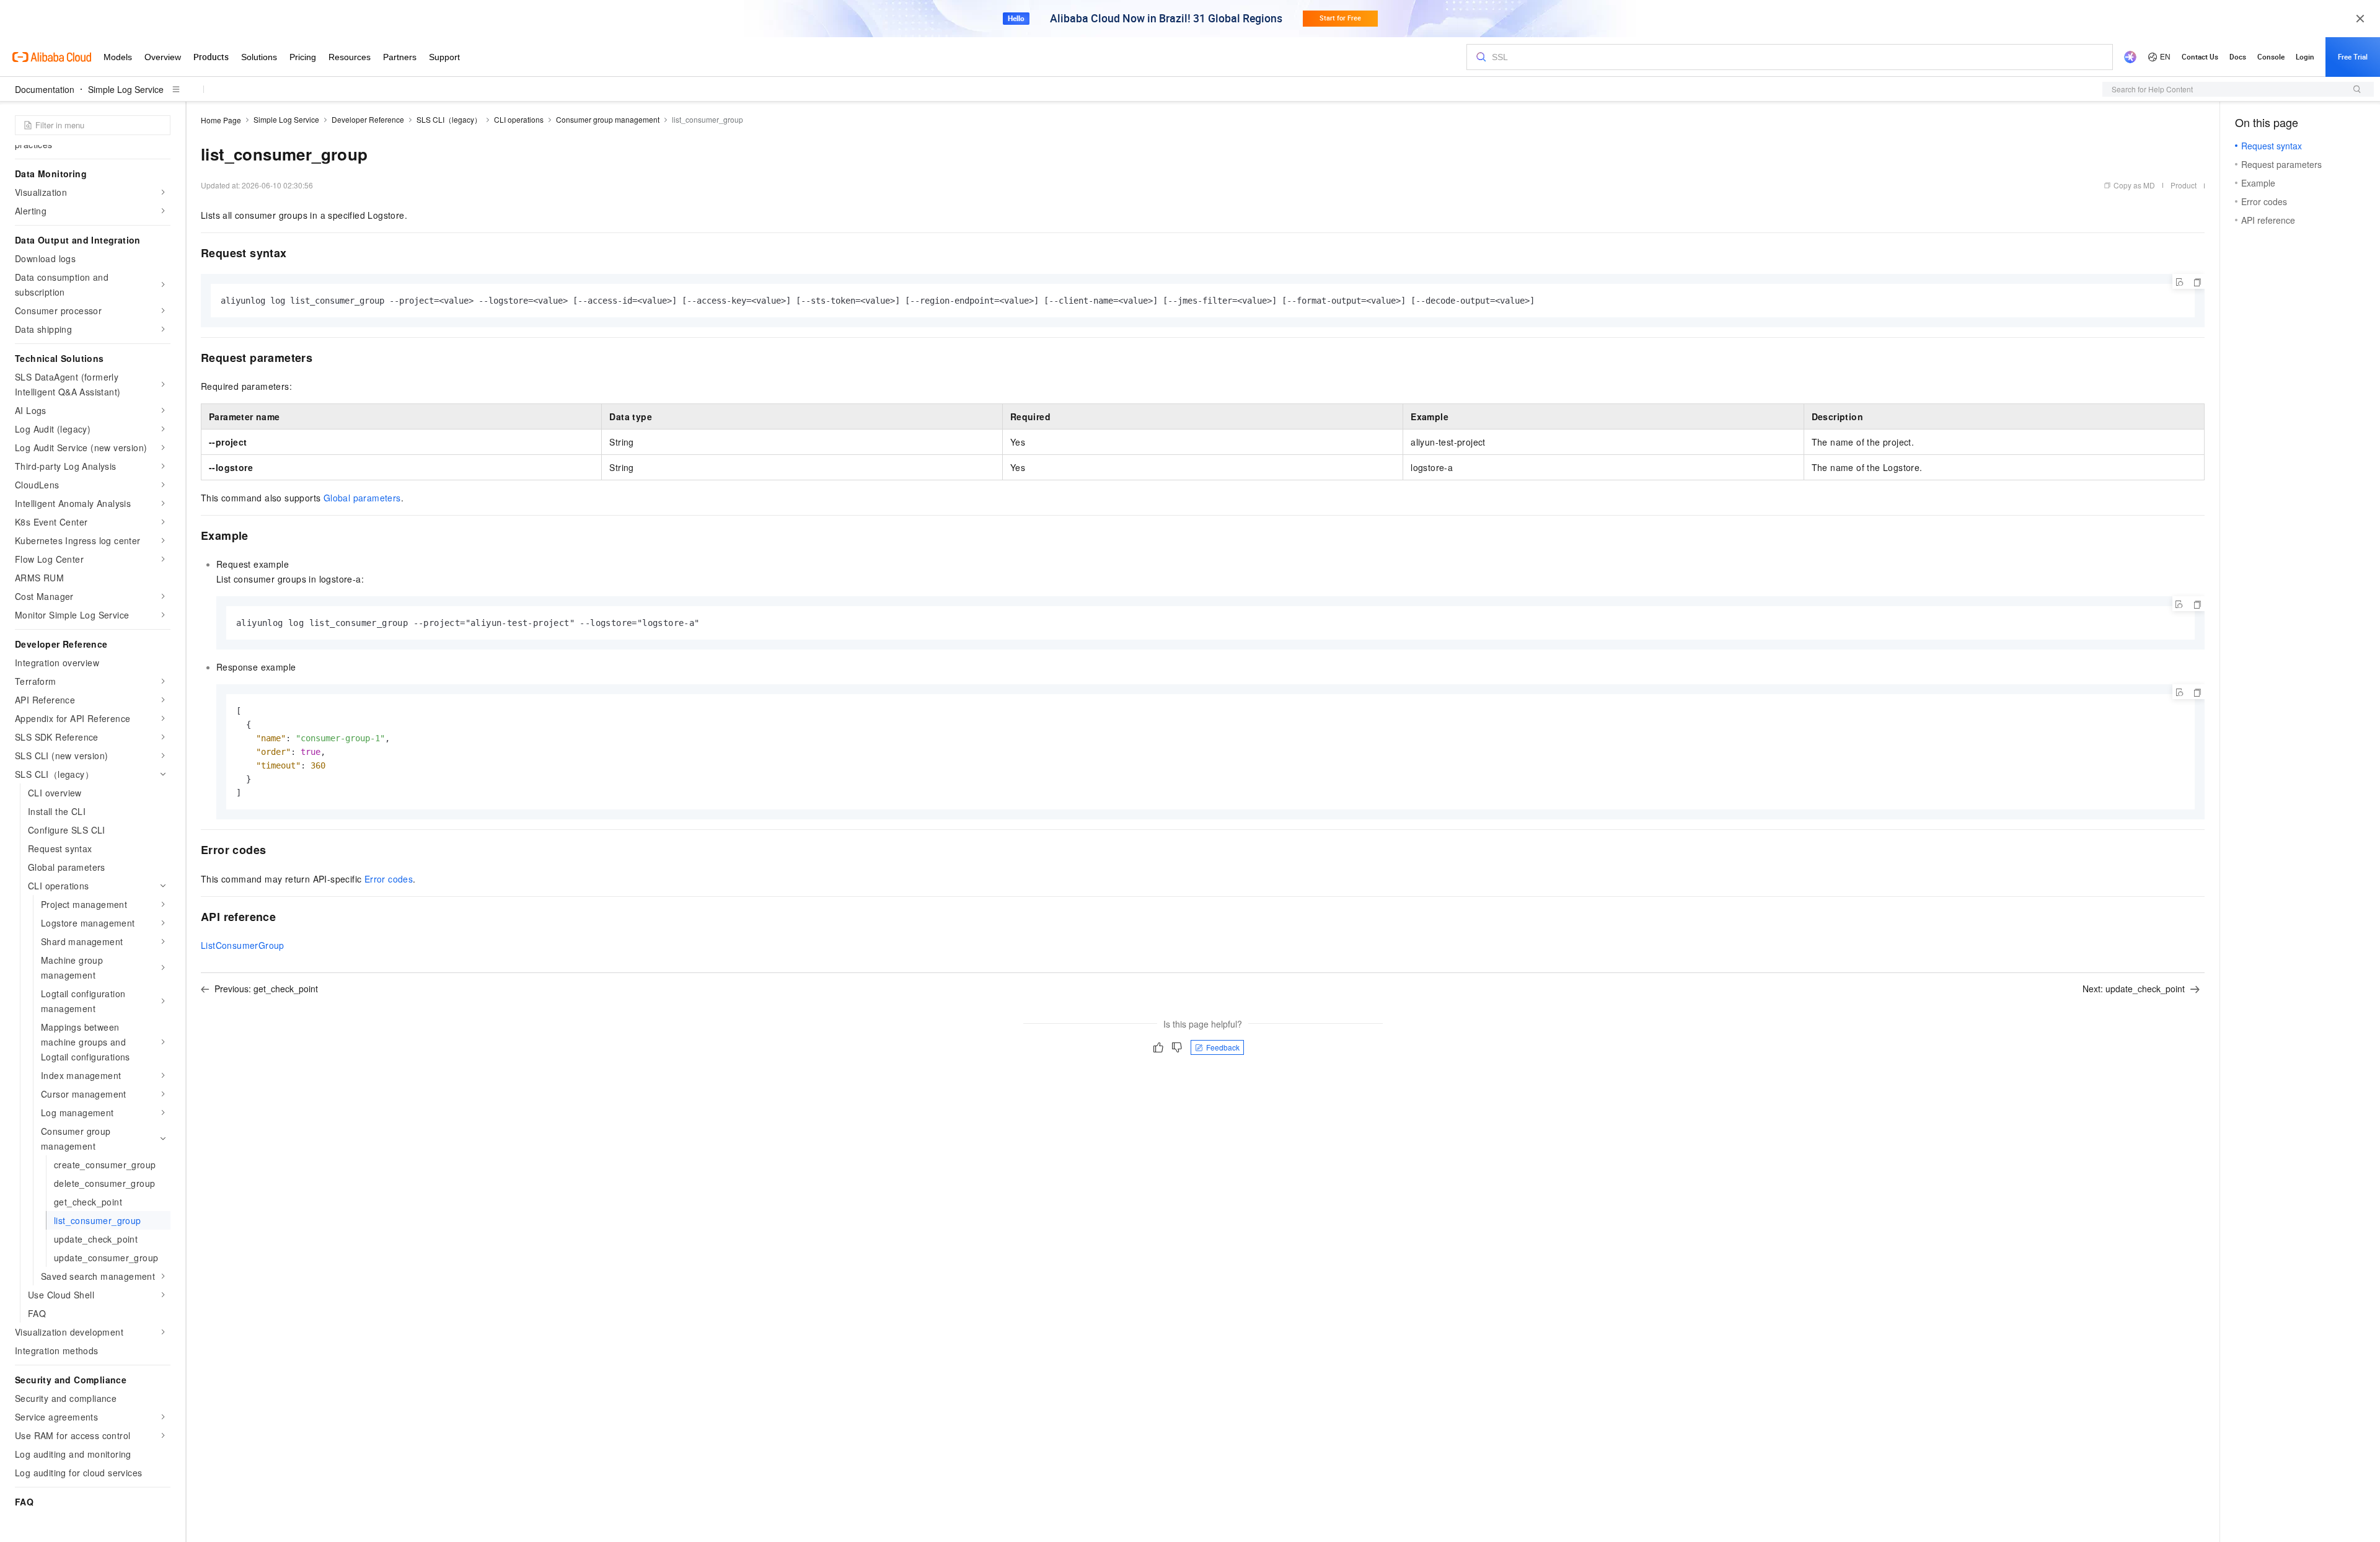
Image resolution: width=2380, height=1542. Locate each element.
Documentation (45, 89)
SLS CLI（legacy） (449, 119)
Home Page (221, 120)
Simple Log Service (126, 89)
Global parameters (362, 498)
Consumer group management (608, 119)
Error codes (389, 879)
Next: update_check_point (2134, 989)
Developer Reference (368, 119)
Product (2184, 185)
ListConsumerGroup (243, 945)
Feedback (1223, 1047)
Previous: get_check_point (266, 989)
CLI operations (519, 119)
